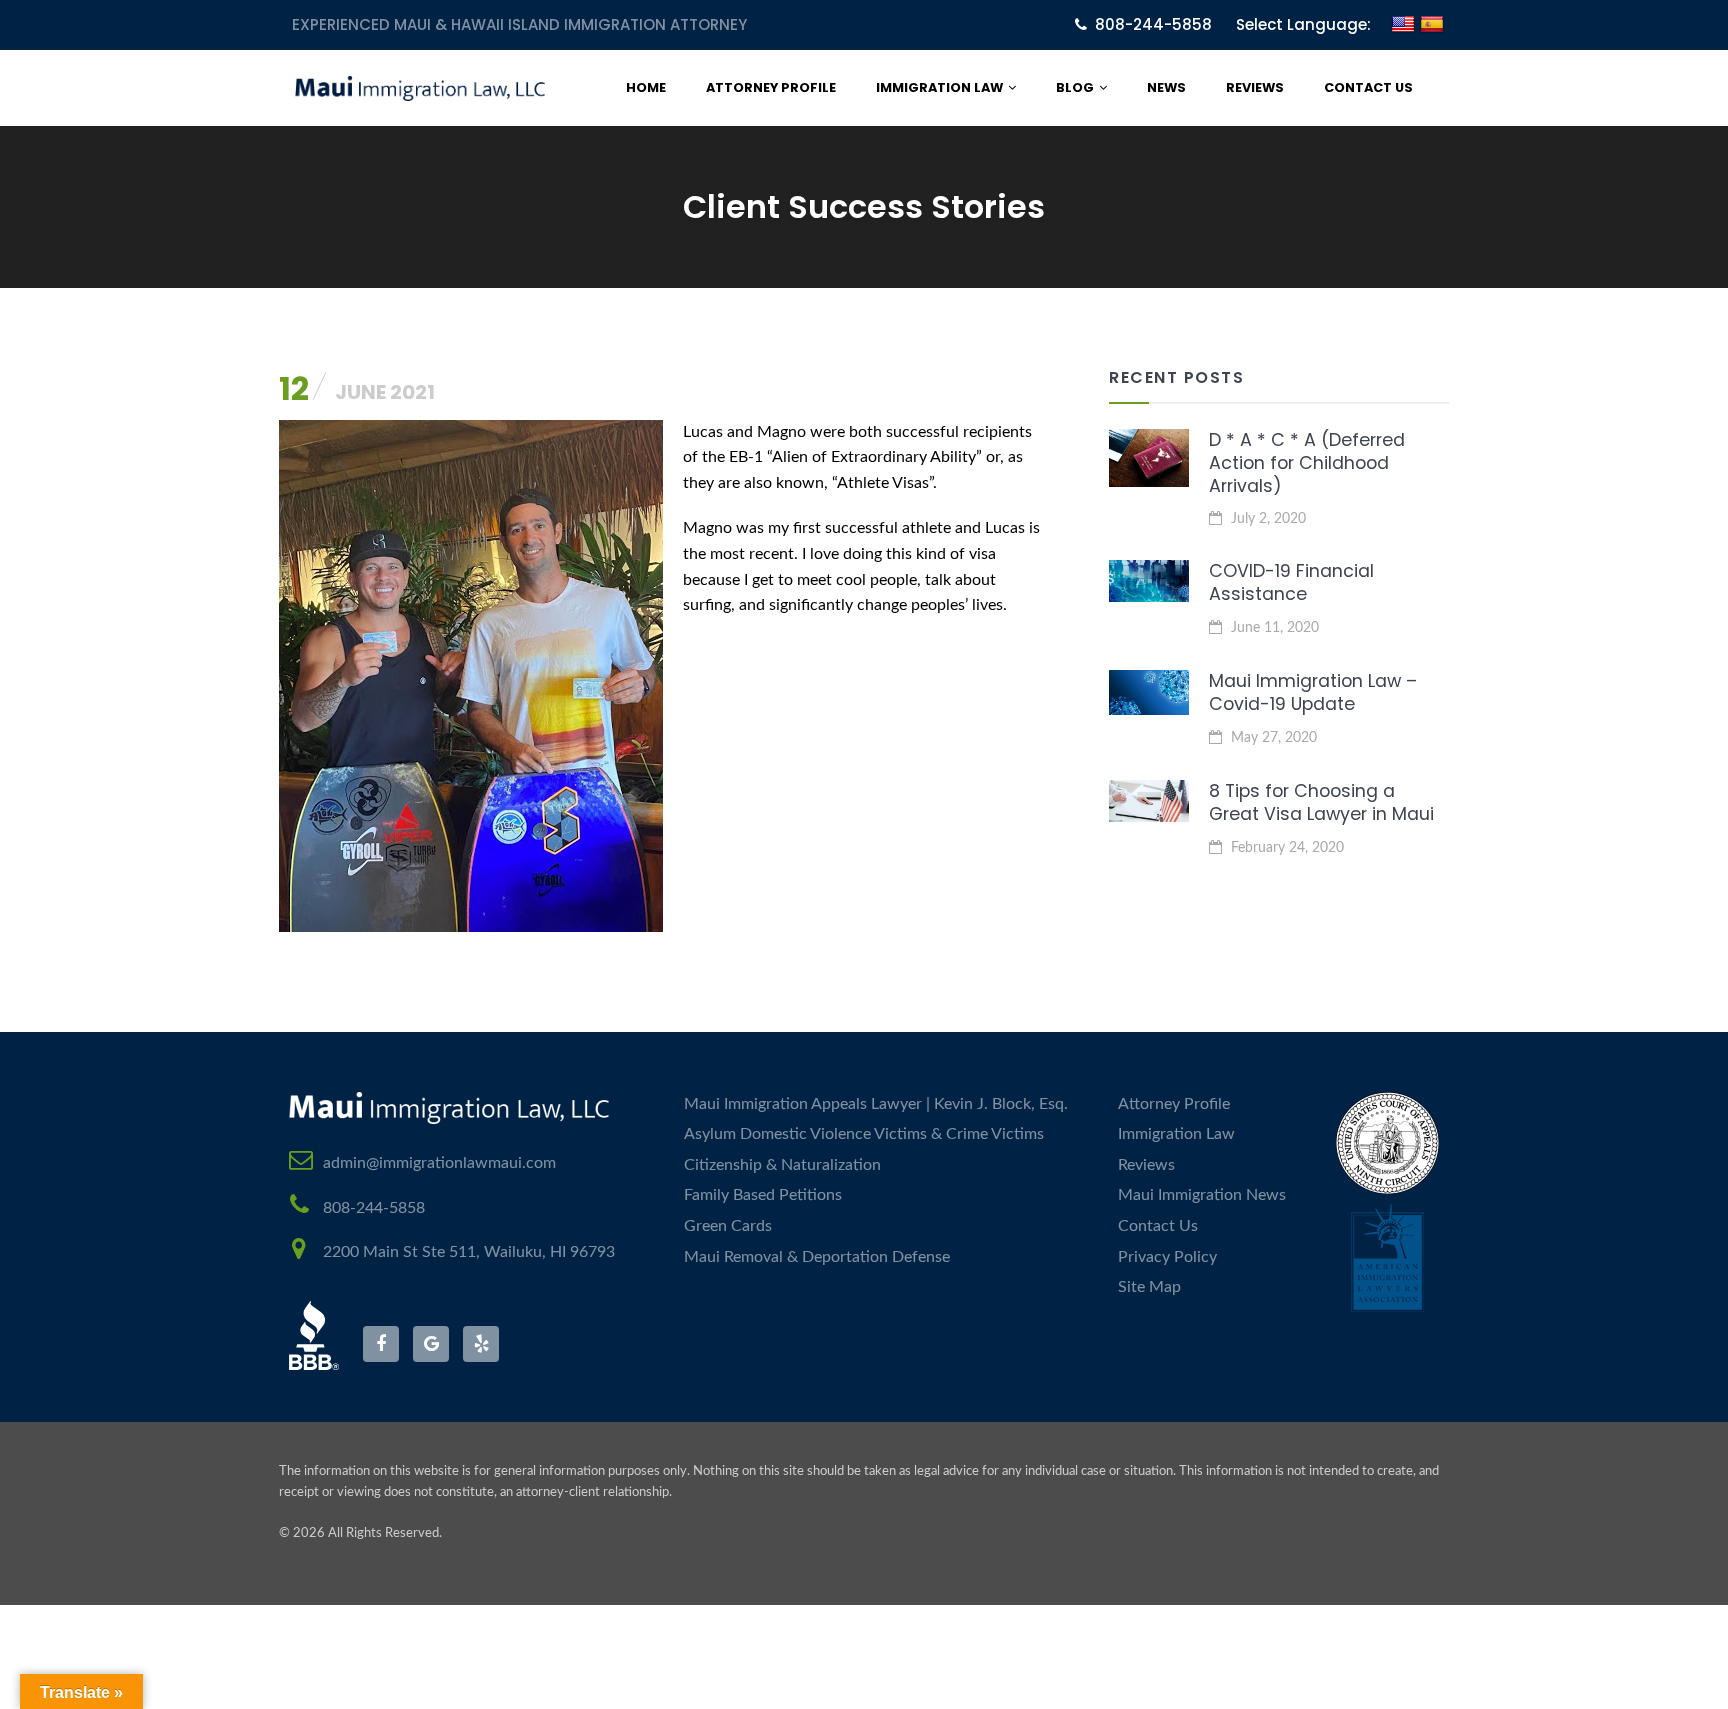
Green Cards (728, 1226)
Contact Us (1368, 87)
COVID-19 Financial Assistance (1291, 582)
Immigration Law (939, 87)
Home (646, 87)
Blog (1075, 87)
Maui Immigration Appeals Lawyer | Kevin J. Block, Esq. (876, 1104)
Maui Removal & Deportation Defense (817, 1257)
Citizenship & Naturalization (782, 1165)
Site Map (1149, 1287)
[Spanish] (1432, 37)
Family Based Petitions (763, 1195)
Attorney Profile (771, 87)
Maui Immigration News (1202, 1195)
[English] (1403, 37)
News (1166, 87)
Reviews (1255, 87)
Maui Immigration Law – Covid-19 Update (1313, 692)
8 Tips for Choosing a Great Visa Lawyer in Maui (1321, 802)
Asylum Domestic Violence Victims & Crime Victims (864, 1134)
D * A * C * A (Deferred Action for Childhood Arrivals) (1307, 463)
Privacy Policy (1167, 1257)
